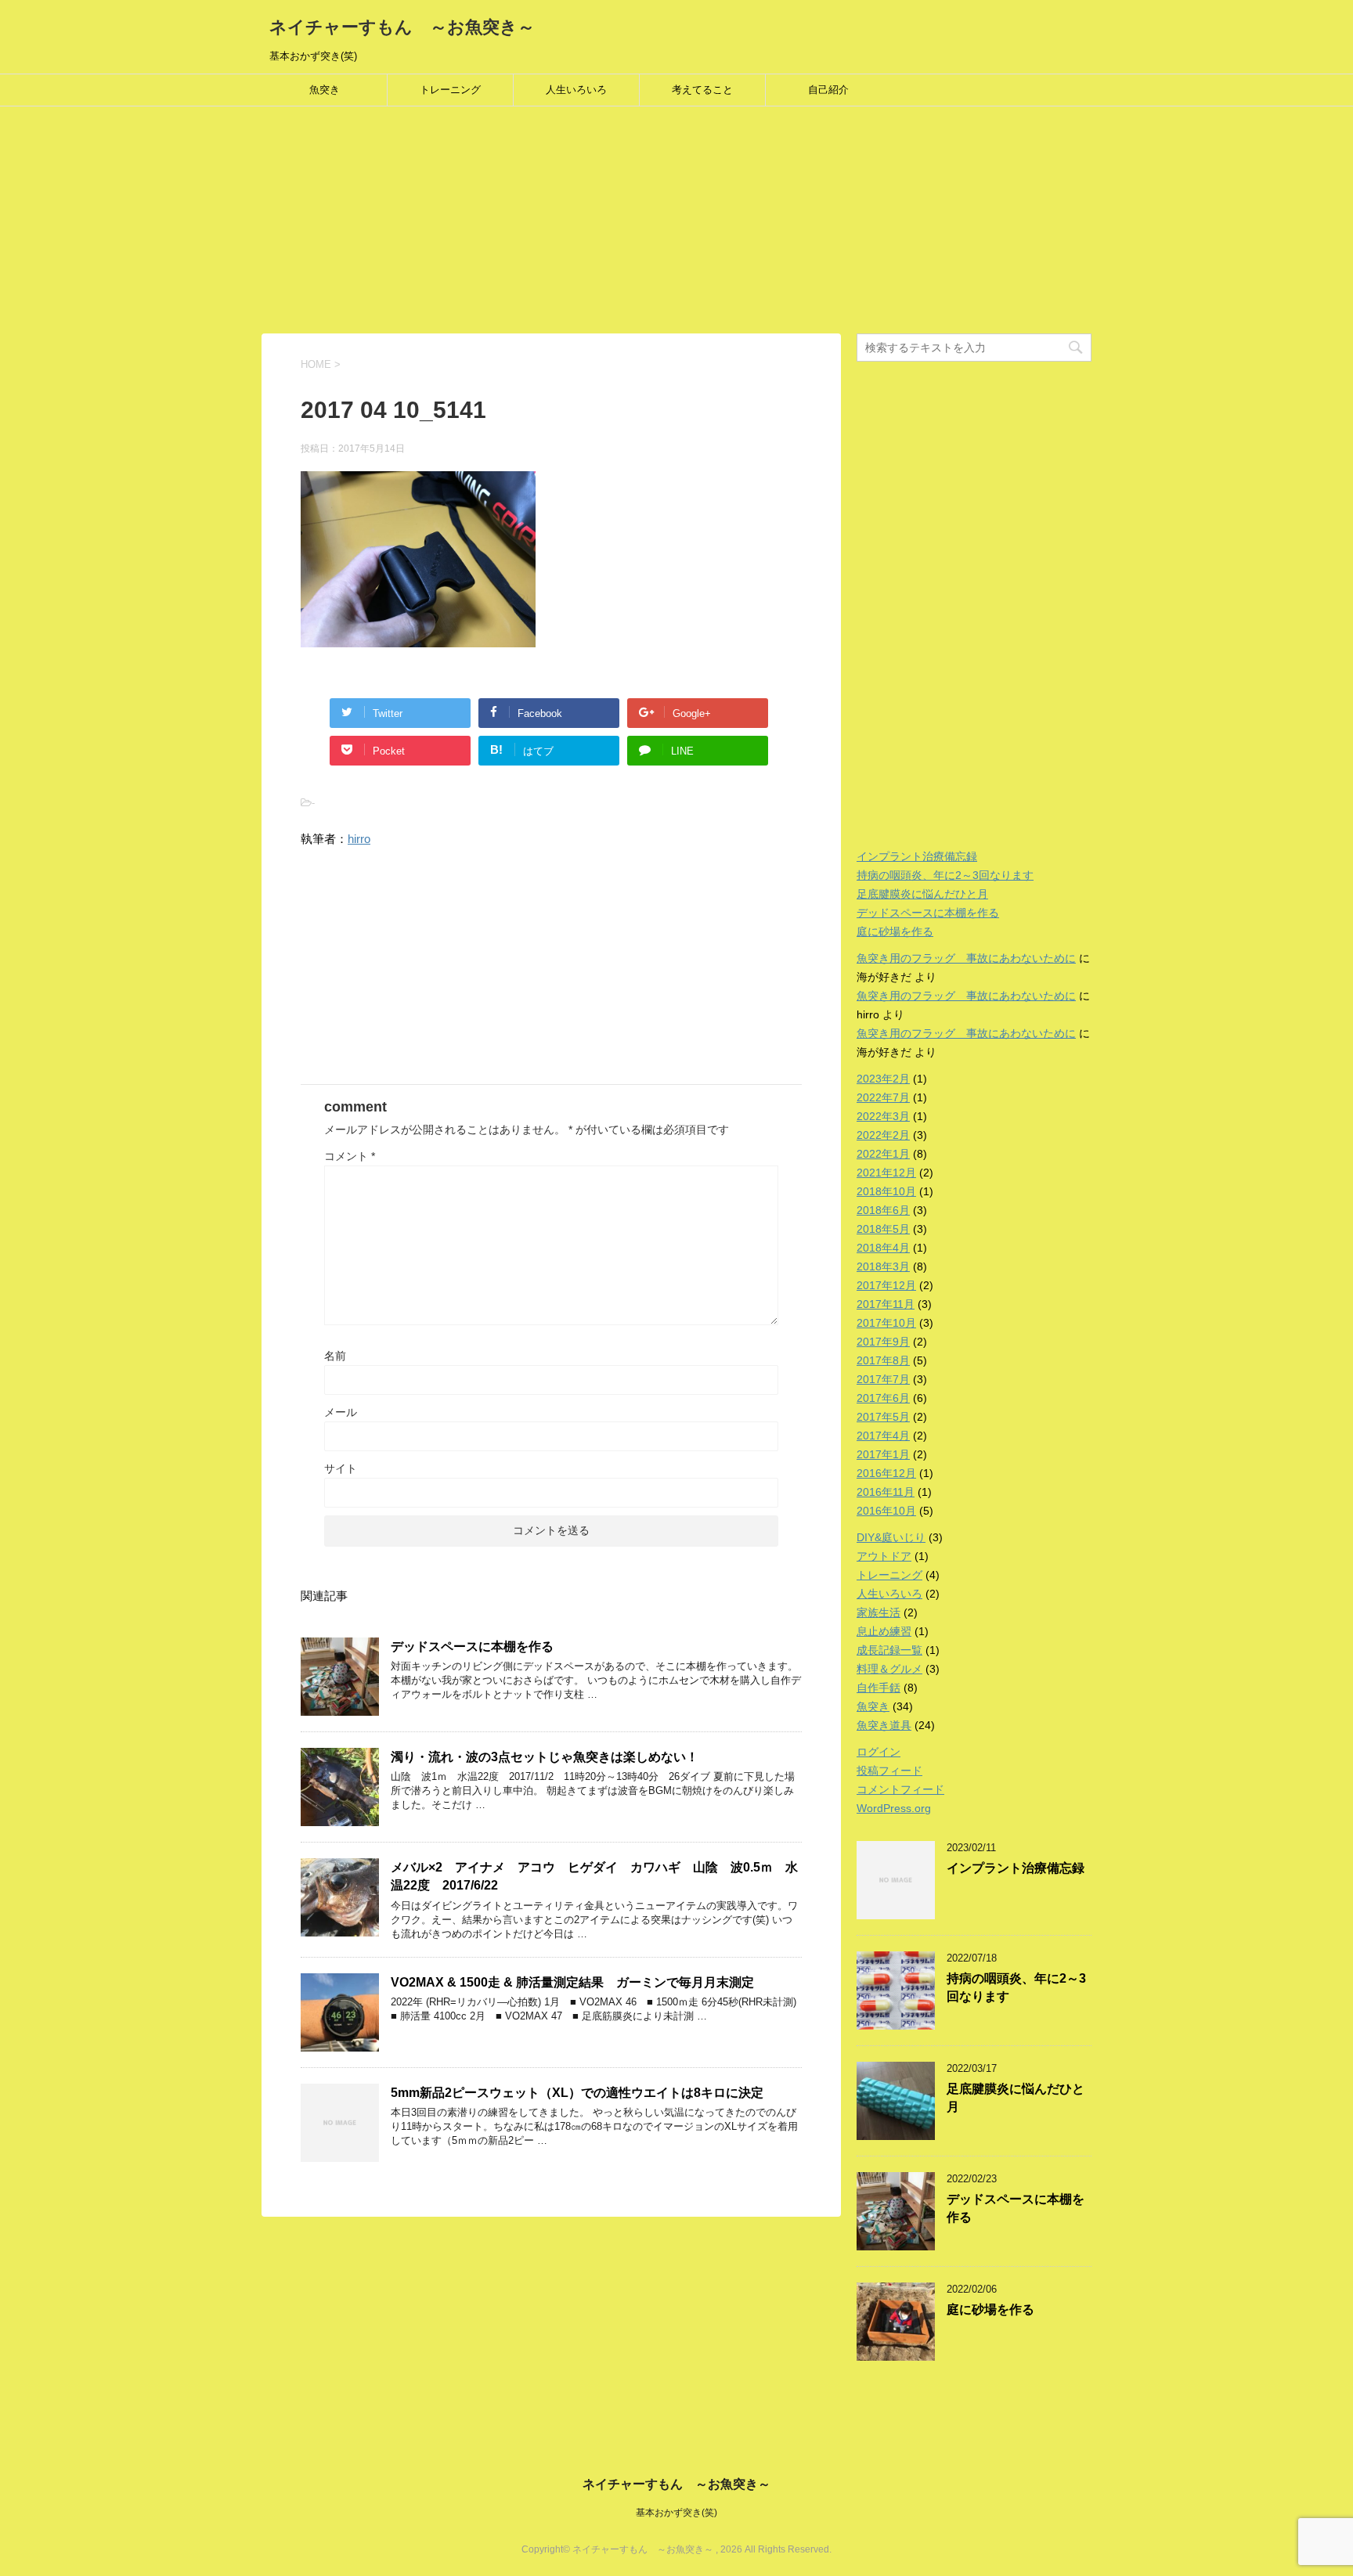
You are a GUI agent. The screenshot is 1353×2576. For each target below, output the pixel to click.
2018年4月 (883, 1248)
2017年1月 (883, 1454)
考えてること (702, 90)
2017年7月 (883, 1379)
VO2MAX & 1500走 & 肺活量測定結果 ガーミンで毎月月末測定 (572, 1982)
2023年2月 (883, 1079)
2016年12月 (886, 1473)
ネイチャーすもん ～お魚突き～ (402, 27)
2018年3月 (883, 1266)
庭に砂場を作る (895, 931)
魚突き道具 (884, 1725)
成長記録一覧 (889, 1650)
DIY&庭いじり (891, 1537)
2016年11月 (886, 1492)
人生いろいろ (576, 90)
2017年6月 (883, 1398)
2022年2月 (883, 1135)
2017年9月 (883, 1342)
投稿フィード (889, 1771)
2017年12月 (886, 1285)
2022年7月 (883, 1097)
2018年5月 (883, 1229)
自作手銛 (879, 1688)
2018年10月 (886, 1191)
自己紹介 (828, 90)
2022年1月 (883, 1154)
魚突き (325, 90)
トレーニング (450, 90)
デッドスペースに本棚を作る (472, 1646)
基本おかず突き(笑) (676, 2513)
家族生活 (879, 1612)
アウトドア (884, 1556)
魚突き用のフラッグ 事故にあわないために (966, 958)
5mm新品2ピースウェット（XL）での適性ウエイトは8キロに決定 (577, 2093)
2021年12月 (886, 1173)
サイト (341, 1468)
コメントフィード (900, 1789)
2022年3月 (883, 1116)
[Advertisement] (470, 224)
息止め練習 (884, 1631)
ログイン (879, 1752)
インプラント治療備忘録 (917, 856)
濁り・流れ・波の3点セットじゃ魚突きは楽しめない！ (545, 1757)
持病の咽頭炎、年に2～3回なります (945, 875)
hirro (359, 839)
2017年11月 (886, 1304)
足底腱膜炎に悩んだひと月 (922, 894)
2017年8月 (883, 1360)
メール (341, 1412)
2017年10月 (886, 1323)
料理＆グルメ (889, 1669)
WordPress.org (894, 1808)
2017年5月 (883, 1417)
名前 (335, 1356)
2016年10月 (886, 1511)
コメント (350, 1156)
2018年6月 (883, 1210)
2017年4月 (883, 1436)
